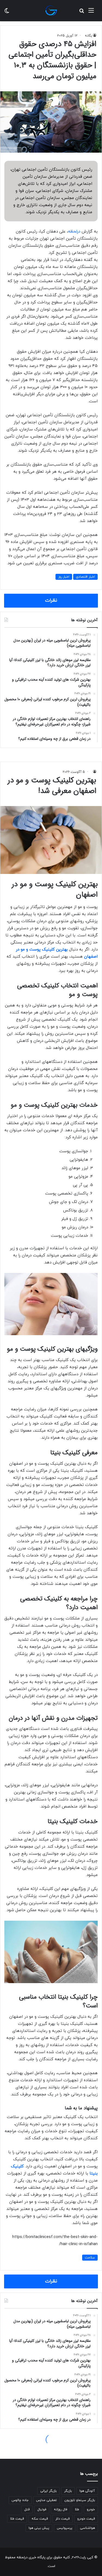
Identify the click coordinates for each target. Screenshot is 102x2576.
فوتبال (42, 2509)
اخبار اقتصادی (85, 577)
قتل (27, 2509)
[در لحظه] (51, 11)
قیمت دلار (63, 2519)
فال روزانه (61, 2509)
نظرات (51, 601)
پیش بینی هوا (39, 2528)
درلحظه (74, 232)
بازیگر (68, 2491)
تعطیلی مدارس (47, 2500)
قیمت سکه (40, 2519)
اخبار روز (64, 577)
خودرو (91, 2509)
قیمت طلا (17, 2519)
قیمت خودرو (86, 2519)
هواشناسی (87, 2528)
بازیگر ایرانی (48, 2491)
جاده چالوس (20, 2500)
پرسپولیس (65, 2528)
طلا (77, 2509)
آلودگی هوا (87, 2491)
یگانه (89, 36)
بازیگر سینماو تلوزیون (80, 2500)
